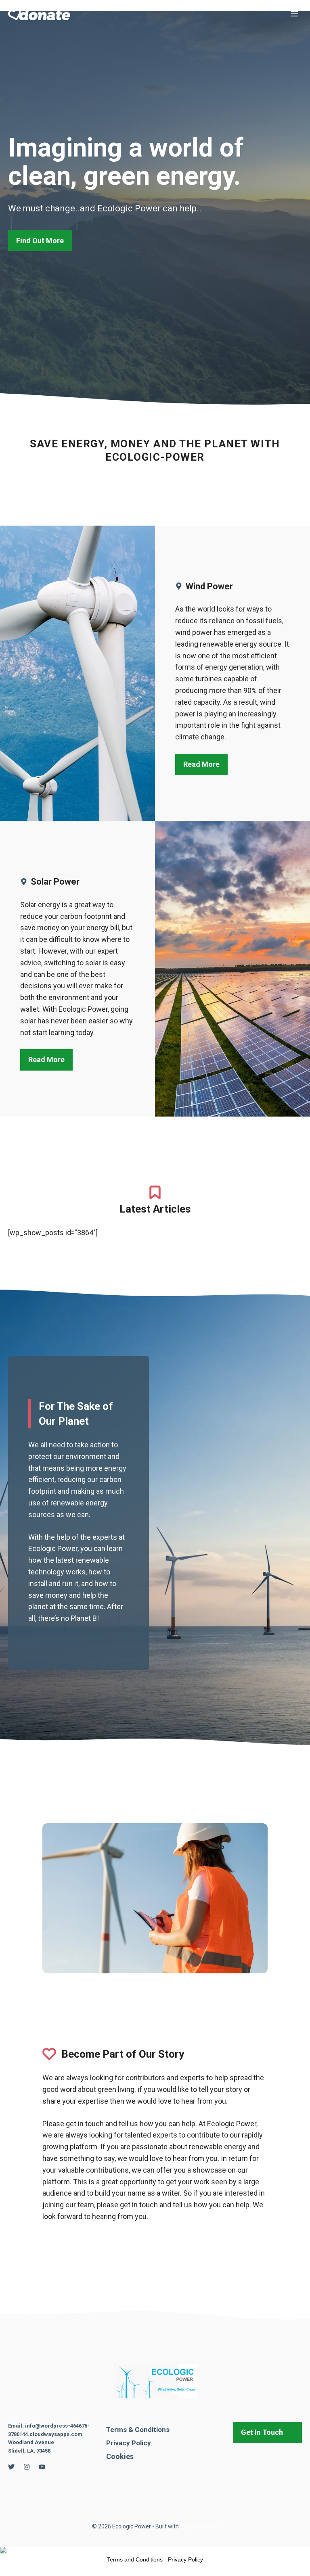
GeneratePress (199, 2526)
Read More (201, 764)
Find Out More (40, 241)
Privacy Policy (129, 2443)
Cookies (120, 2456)
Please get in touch (73, 2124)
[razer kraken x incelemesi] (155, 2550)
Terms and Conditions (135, 2559)
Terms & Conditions (138, 2430)
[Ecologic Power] (39, 14)
